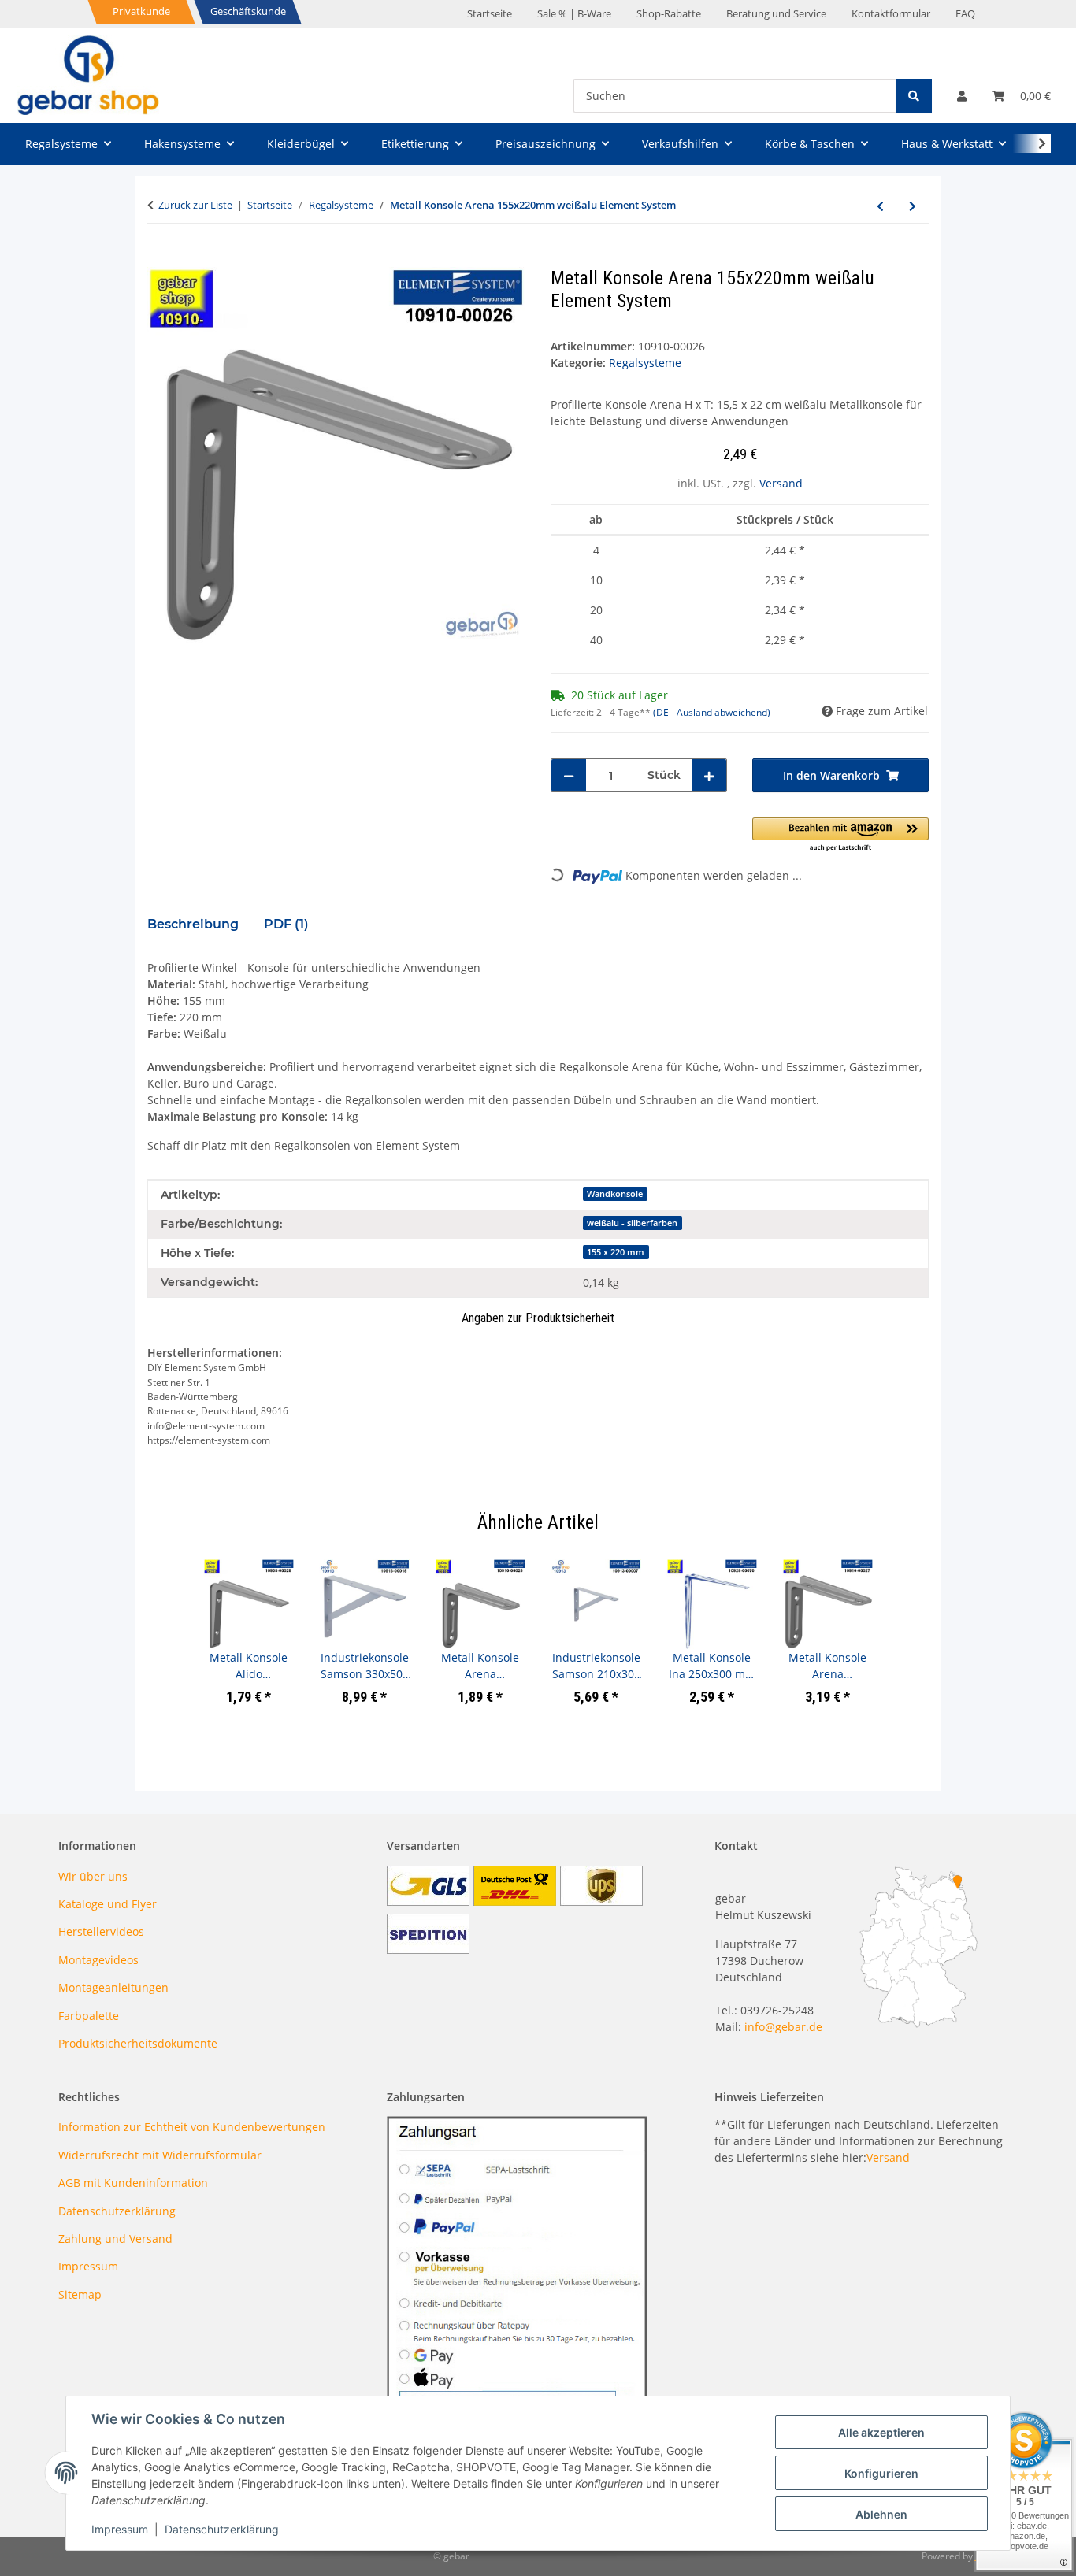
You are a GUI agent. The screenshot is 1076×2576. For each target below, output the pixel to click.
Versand (781, 483)
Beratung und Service (776, 13)
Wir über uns (93, 1876)
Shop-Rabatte (669, 13)
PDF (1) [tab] (286, 924)
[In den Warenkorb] (160, 258)
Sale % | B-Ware (574, 13)
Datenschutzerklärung (222, 2529)
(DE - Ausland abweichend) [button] (712, 712)
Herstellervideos (101, 1931)
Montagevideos (98, 1960)
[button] (962, 96)
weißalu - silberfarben (632, 1223)
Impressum (120, 2529)
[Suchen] (914, 96)
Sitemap (80, 2294)
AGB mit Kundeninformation (133, 2183)
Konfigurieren (881, 2473)
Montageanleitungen (113, 1987)
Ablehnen (881, 2514)
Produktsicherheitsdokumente (138, 2043)
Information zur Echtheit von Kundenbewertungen (192, 2127)
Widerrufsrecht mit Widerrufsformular (160, 2155)
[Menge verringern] (569, 775)
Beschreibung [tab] (193, 924)
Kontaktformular (891, 13)
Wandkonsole (615, 1194)
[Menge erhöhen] (709, 775)
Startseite (490, 13)
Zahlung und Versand (115, 2239)
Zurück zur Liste (195, 205)
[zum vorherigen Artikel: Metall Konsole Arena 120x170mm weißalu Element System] (880, 206)
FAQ (965, 13)
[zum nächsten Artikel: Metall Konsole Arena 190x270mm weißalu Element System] (913, 206)
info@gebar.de (783, 2027)
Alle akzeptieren (881, 2432)
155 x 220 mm (616, 1252)
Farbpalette (89, 2016)
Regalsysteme (645, 363)
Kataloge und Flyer (108, 1904)
